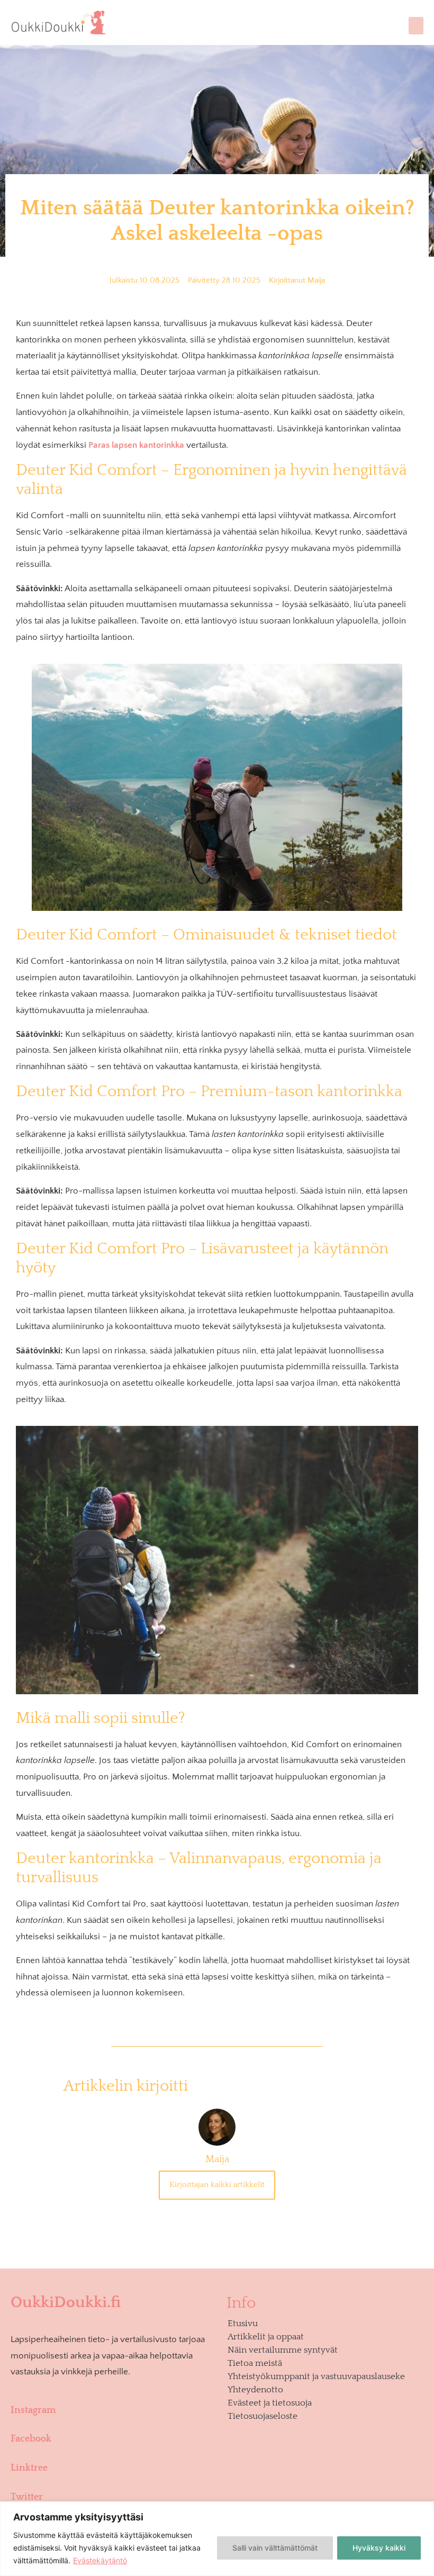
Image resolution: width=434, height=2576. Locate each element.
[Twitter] (111, 2480)
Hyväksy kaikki (379, 2548)
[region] (217, 2539)
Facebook (31, 2439)
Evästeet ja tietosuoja (270, 2403)
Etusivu (243, 2324)
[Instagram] (111, 2393)
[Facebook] (111, 2422)
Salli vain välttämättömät (275, 2548)
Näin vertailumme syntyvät (283, 2350)
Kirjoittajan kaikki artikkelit (217, 2185)
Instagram (33, 2410)
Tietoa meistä (255, 2363)
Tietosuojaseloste (263, 2416)
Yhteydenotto (255, 2390)
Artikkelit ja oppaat (266, 2337)
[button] (416, 26)
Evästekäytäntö (100, 2560)
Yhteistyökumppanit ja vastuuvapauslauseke (316, 2376)
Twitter (27, 2497)
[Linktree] (111, 2451)
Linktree (29, 2468)
